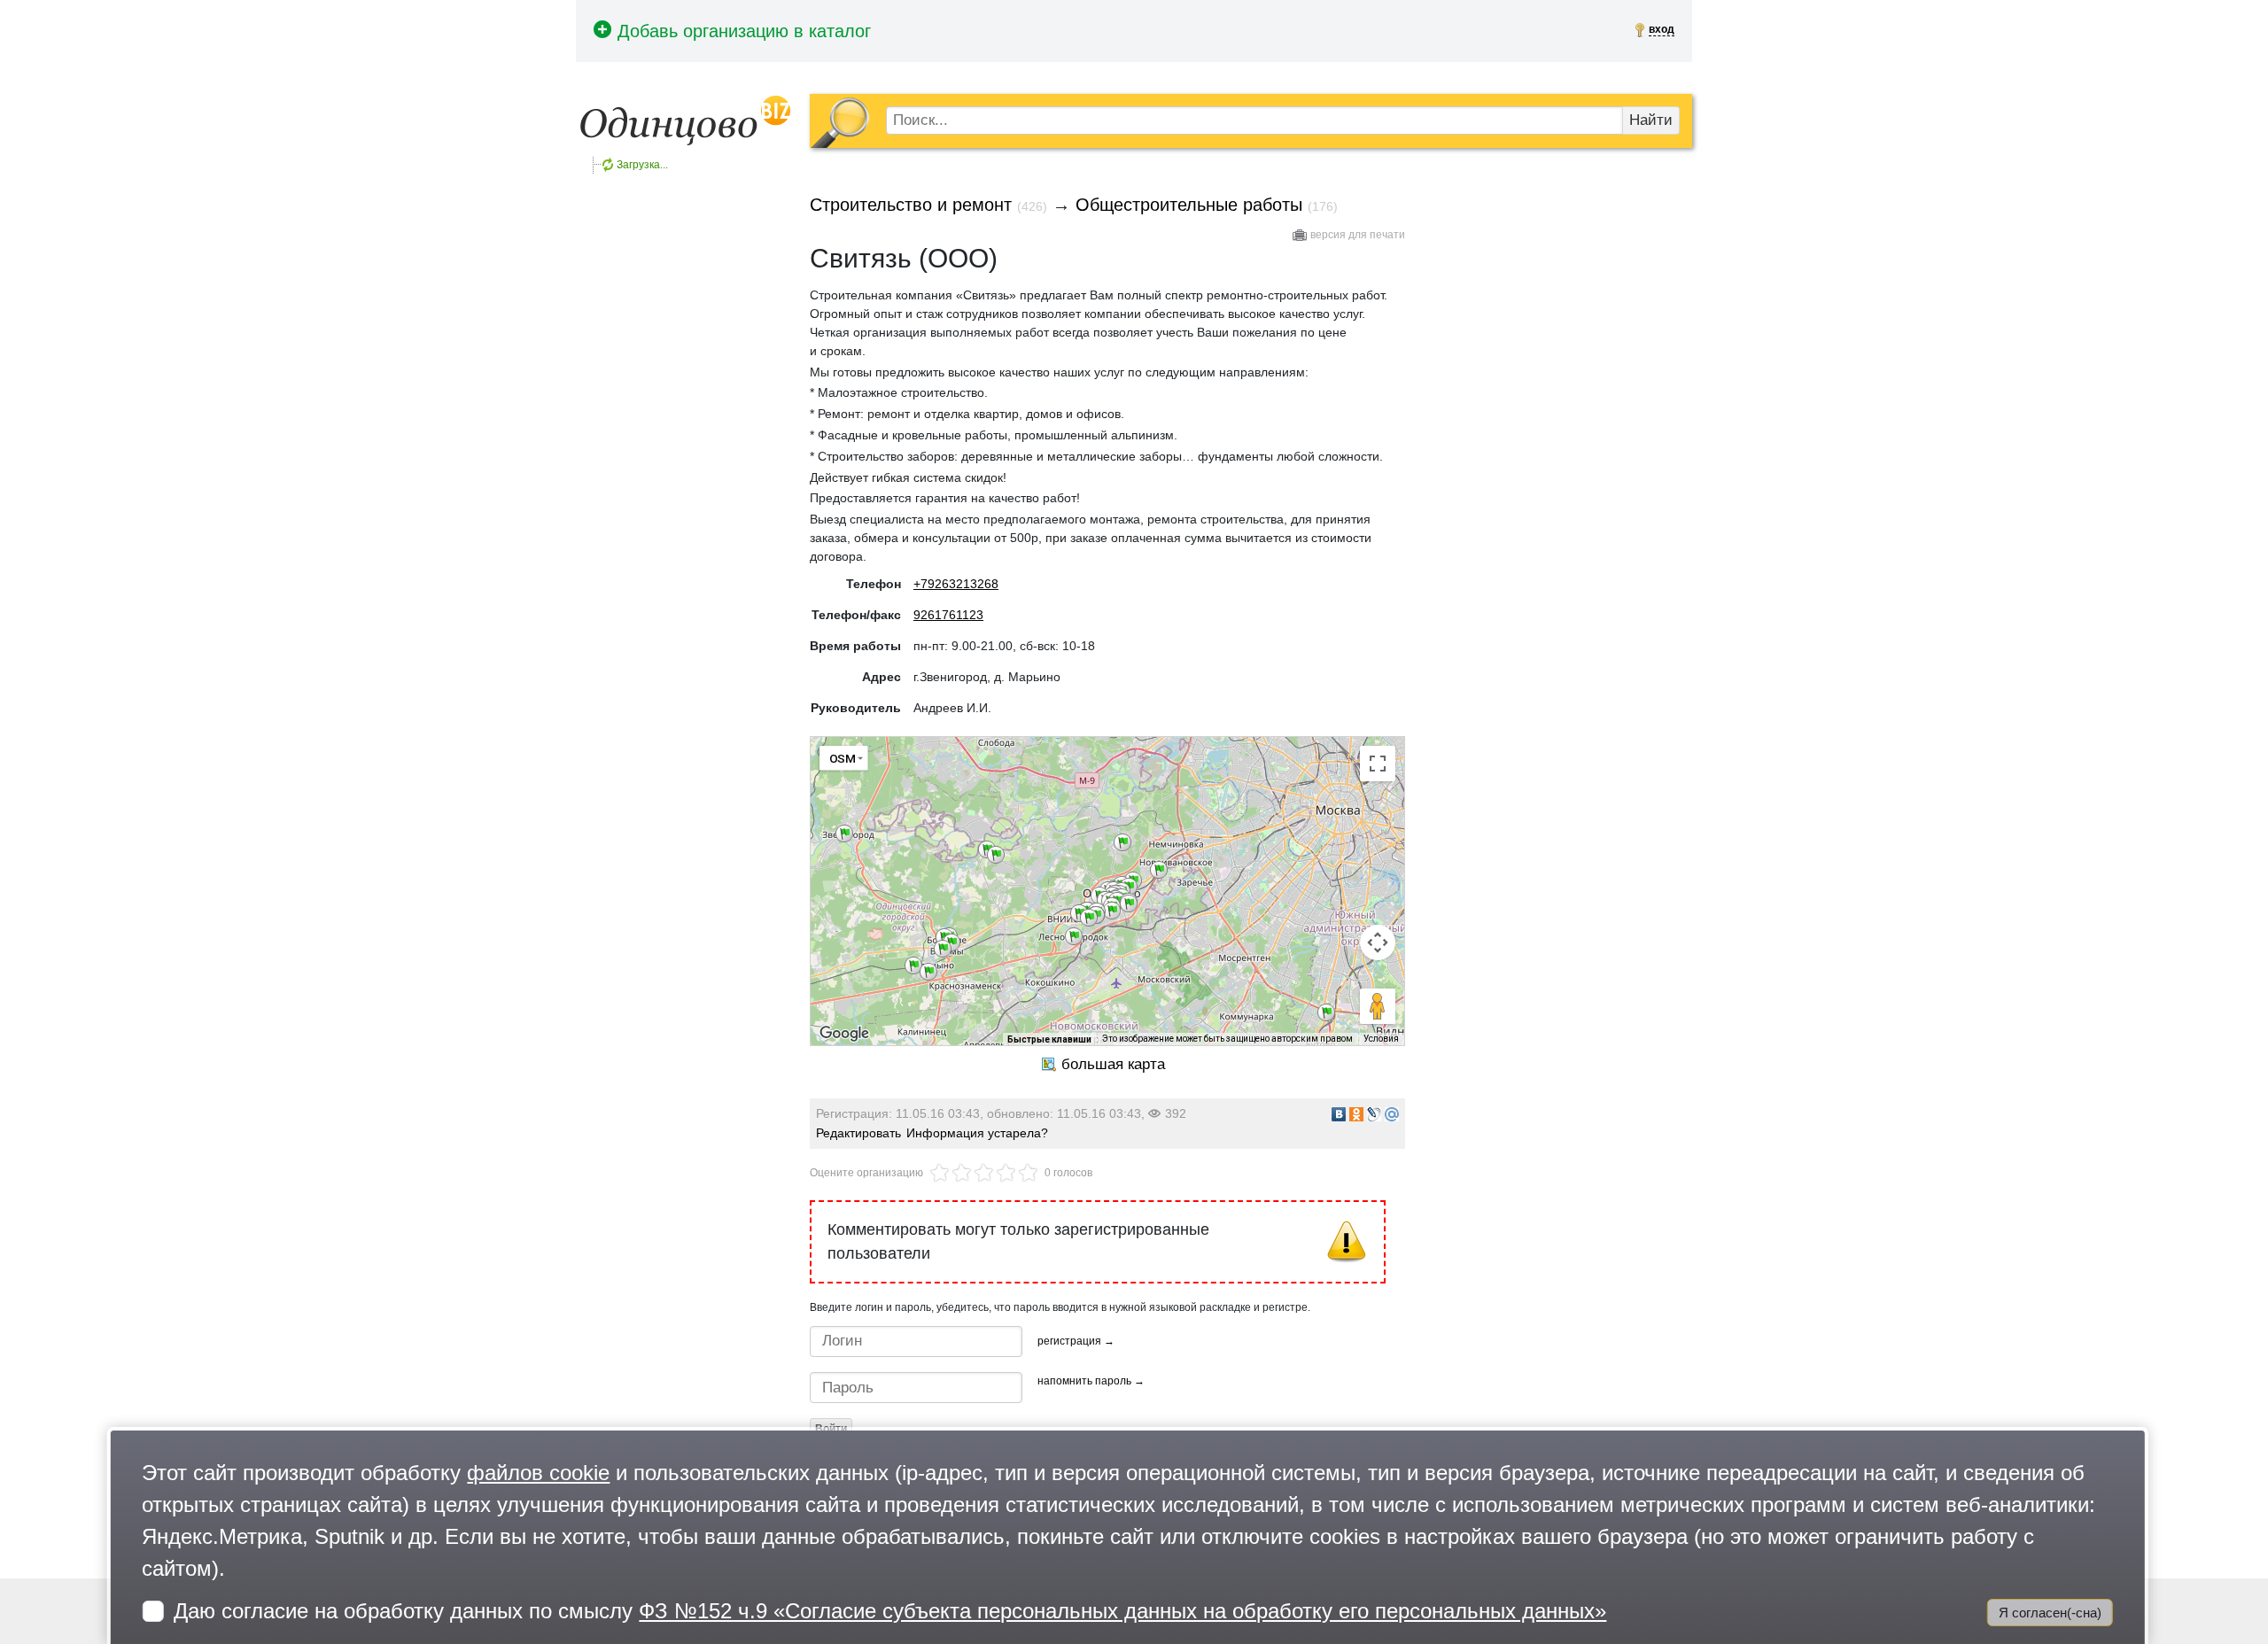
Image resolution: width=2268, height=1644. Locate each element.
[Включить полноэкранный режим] (1378, 764)
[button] (913, 965)
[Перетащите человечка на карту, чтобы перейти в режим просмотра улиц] (1378, 1006)
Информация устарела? (977, 1133)
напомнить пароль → (1091, 1381)
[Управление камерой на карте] (1378, 942)
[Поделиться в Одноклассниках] (1356, 1114)
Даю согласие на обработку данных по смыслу (890, 1611)
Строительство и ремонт (911, 205)
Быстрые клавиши (1049, 1039)
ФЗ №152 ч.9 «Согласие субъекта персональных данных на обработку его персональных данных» (1122, 1611)
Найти (1651, 120)
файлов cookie (538, 1473)
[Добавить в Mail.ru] (1392, 1114)
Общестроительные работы (1189, 205)
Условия (1381, 1039)
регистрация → (1076, 1341)
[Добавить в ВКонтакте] (1339, 1114)
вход (1662, 29)
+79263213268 (956, 584)
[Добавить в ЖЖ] (1374, 1114)
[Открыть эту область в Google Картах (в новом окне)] (844, 1034)
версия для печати (1358, 235)
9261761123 (948, 615)
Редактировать (858, 1133)
